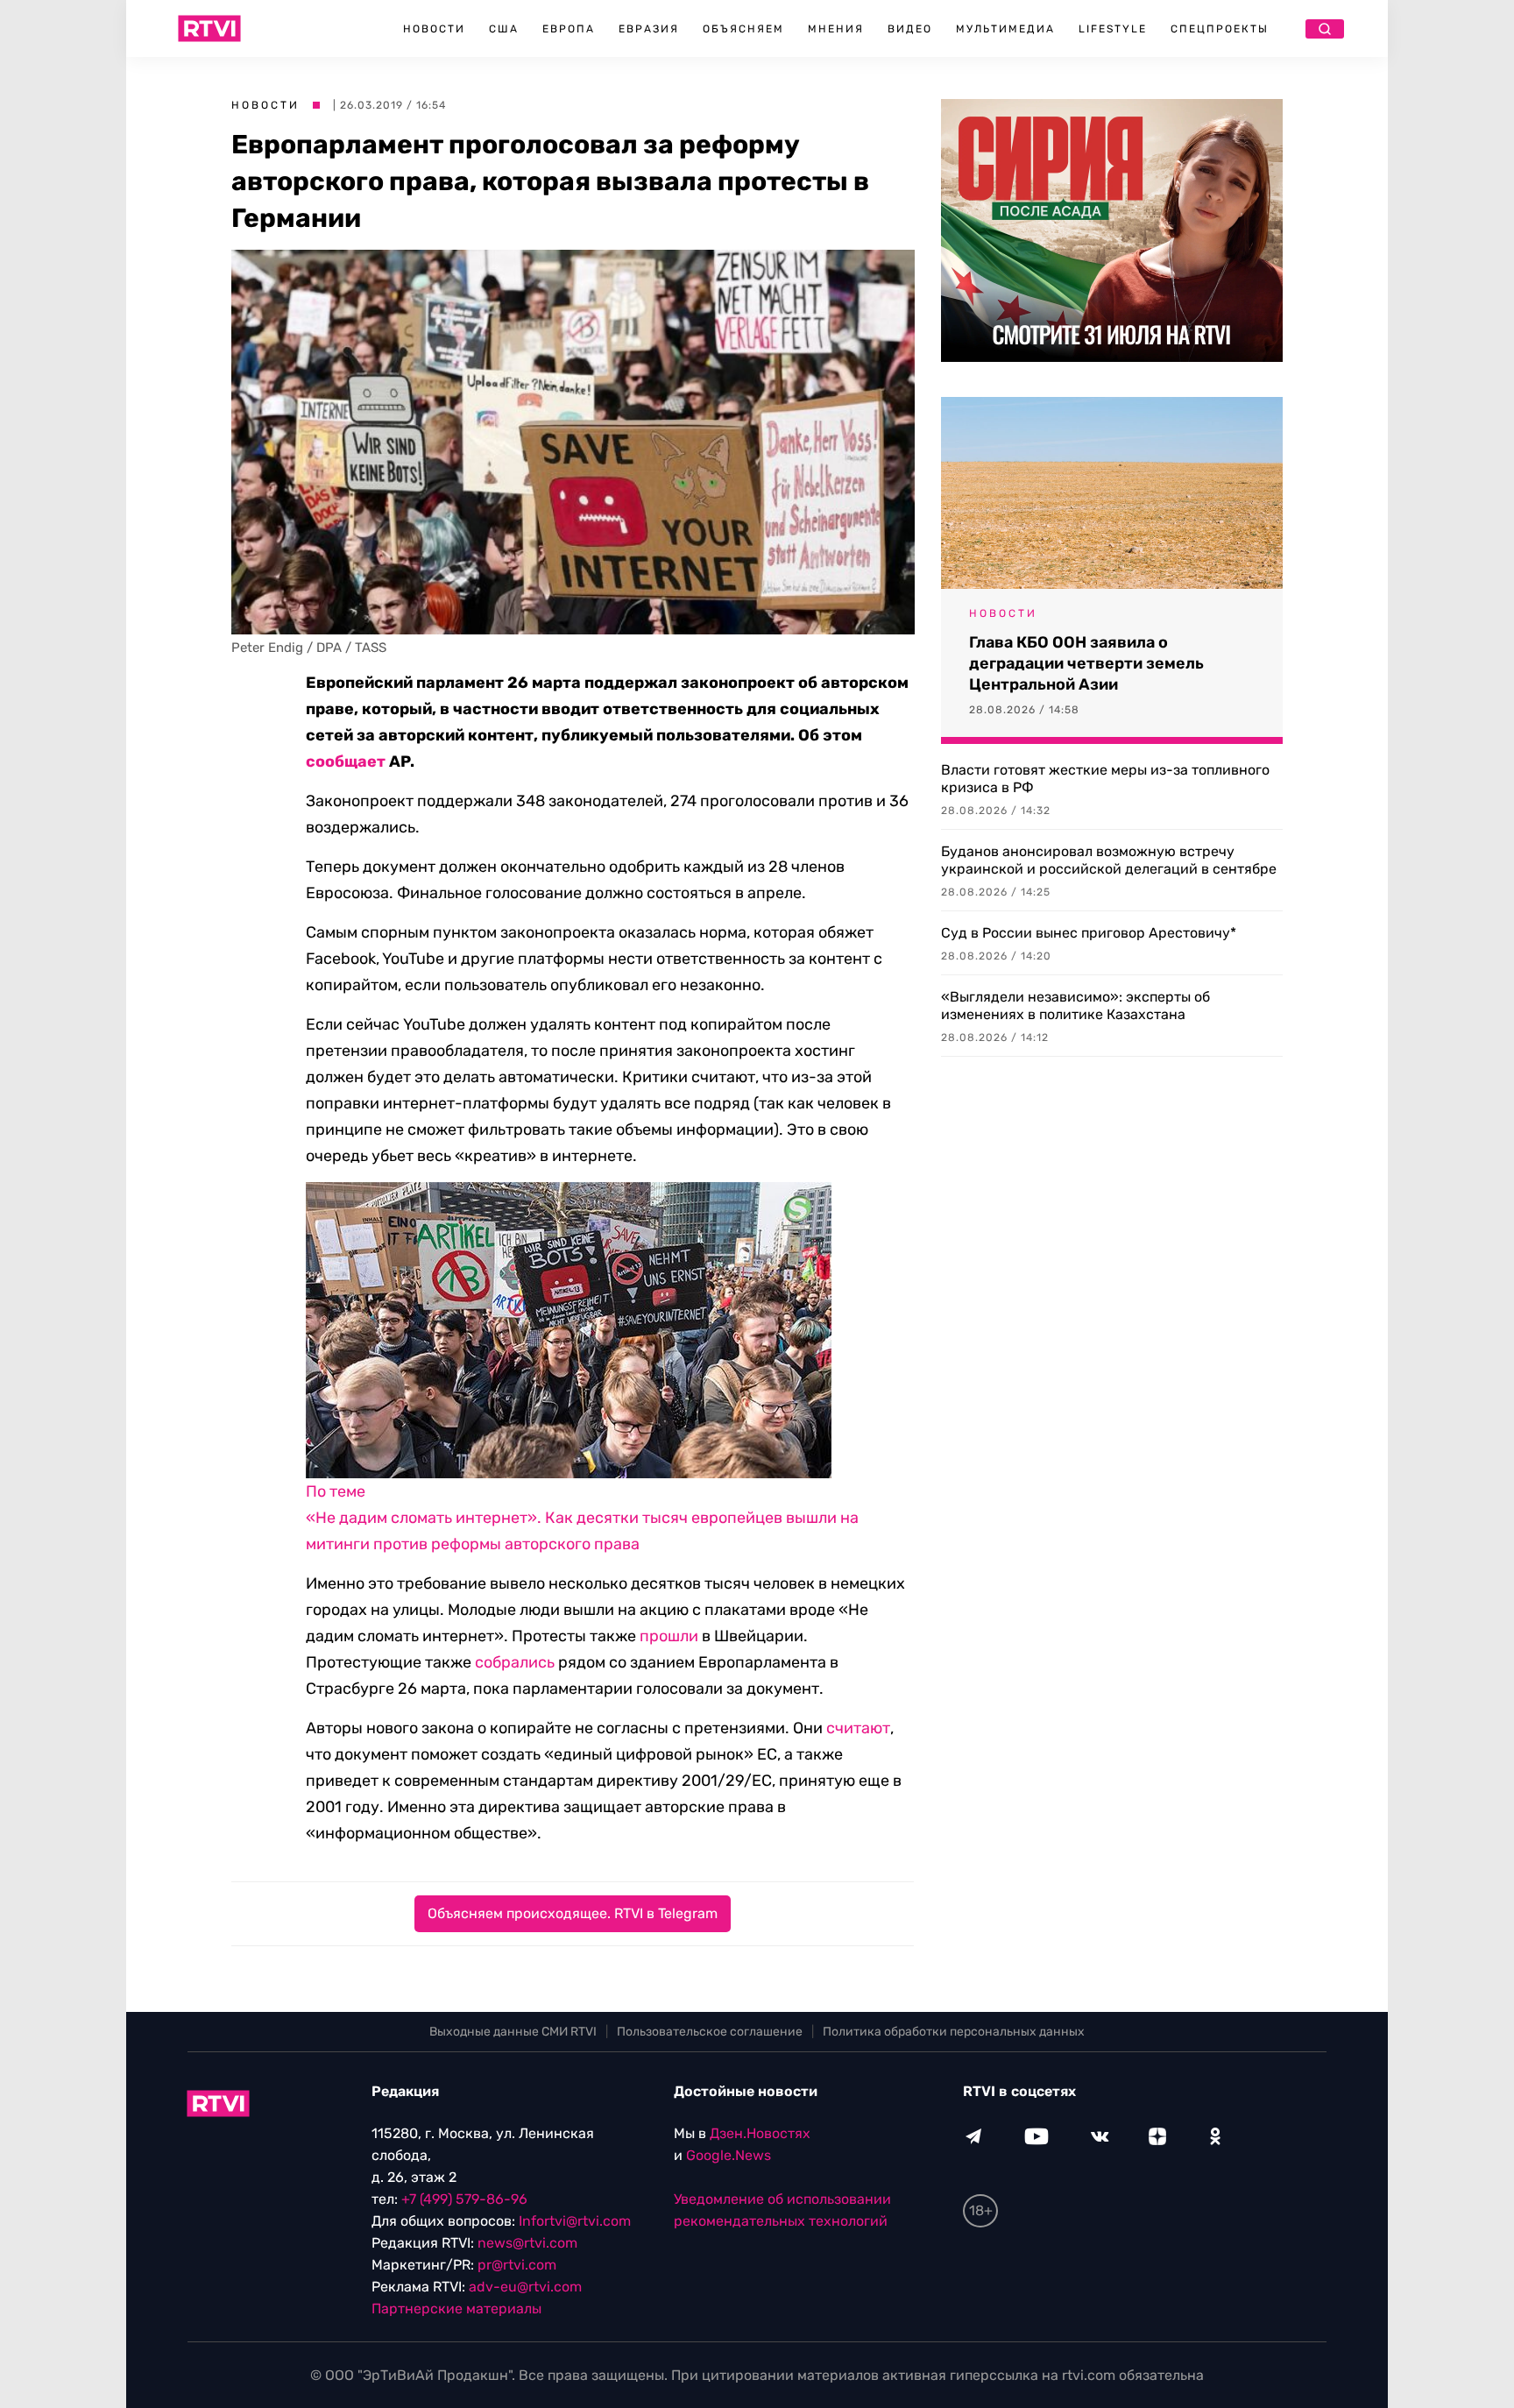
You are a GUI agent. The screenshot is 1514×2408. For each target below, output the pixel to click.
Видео (910, 29)
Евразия (649, 29)
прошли (669, 1636)
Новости (434, 29)
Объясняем (743, 29)
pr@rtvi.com (517, 2265)
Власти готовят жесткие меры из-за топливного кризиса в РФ (1105, 779)
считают (858, 1728)
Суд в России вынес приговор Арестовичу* (1089, 933)
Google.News (729, 2155)
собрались (515, 1662)
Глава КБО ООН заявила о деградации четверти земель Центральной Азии (1086, 663)
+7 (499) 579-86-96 (464, 2199)
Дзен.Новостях (760, 2133)
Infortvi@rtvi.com (575, 2221)
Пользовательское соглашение (710, 2032)
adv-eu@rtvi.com (525, 2287)
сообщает (346, 761)
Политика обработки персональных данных (954, 2032)
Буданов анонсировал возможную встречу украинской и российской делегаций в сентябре (1109, 860)
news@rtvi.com (527, 2243)
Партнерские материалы (456, 2309)
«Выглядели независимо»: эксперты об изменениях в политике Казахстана (1075, 1006)
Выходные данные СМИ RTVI (513, 2032)
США (504, 29)
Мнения (836, 29)
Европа (569, 29)
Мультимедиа (1005, 29)
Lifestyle (1113, 29)
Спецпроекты (1220, 29)
